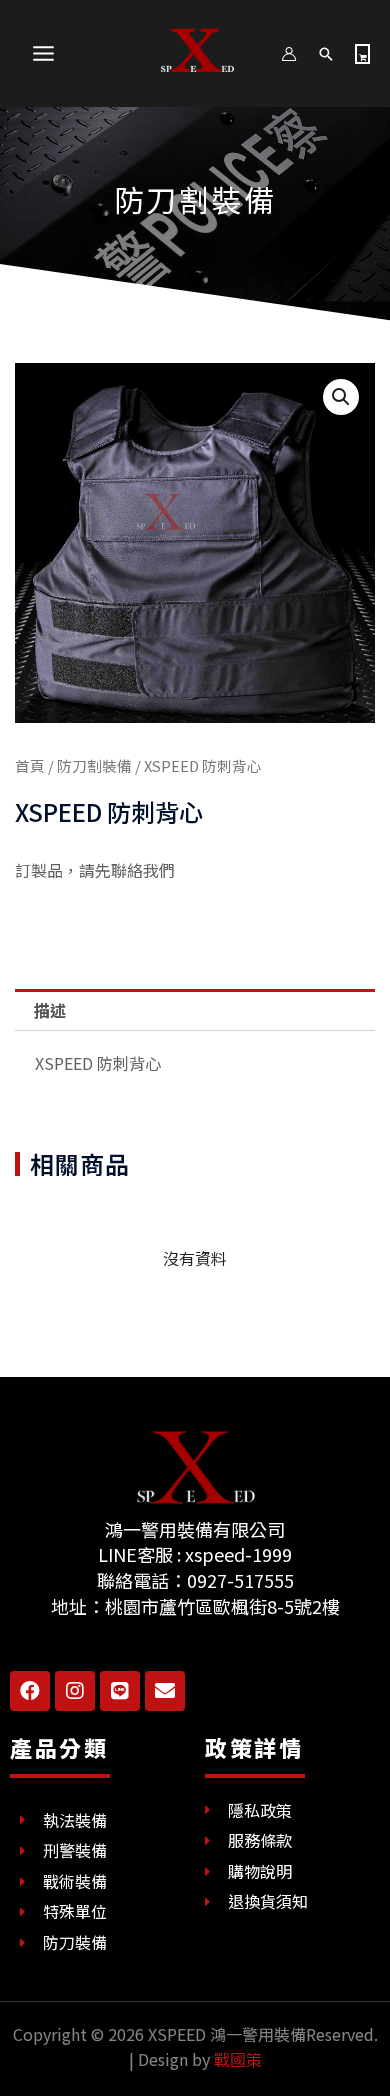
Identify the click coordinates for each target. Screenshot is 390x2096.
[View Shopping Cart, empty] (362, 54)
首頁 (30, 765)
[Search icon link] (326, 54)
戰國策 (238, 2059)
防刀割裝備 (195, 199)
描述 (50, 1010)
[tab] (195, 1010)
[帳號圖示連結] (289, 54)
